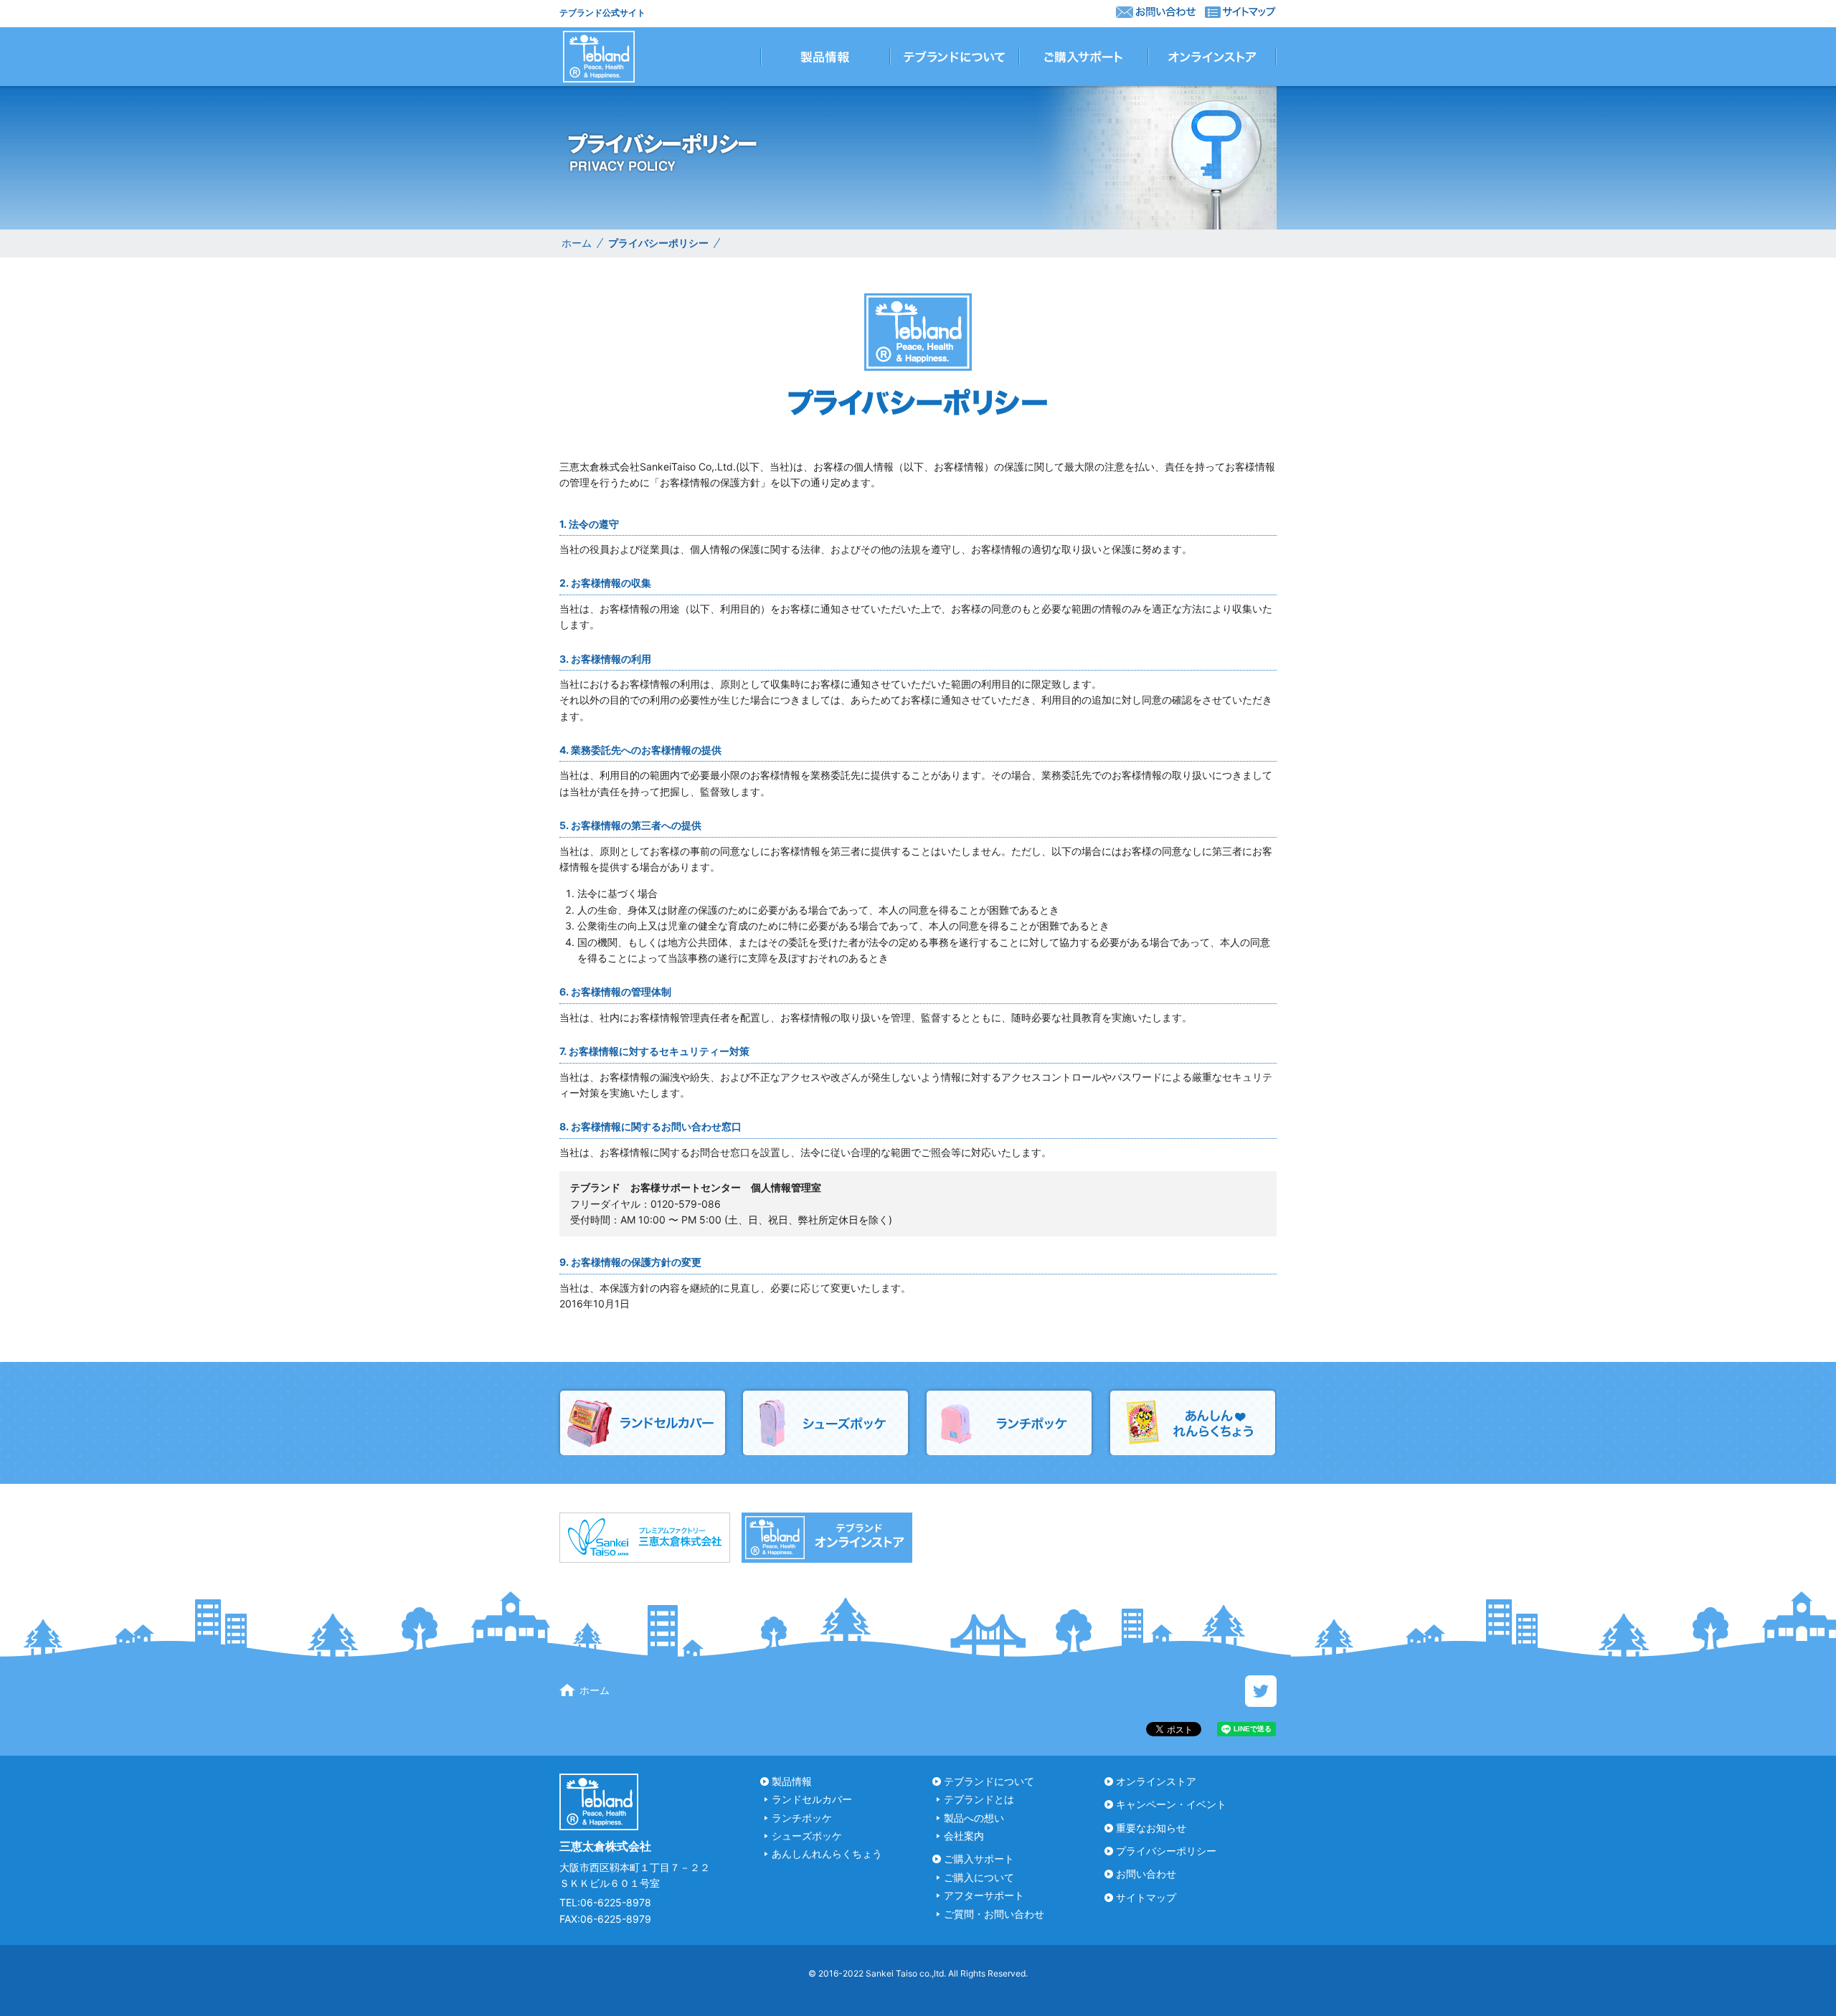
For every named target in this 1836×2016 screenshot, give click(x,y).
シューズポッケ (807, 1836)
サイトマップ (1146, 1897)
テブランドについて (989, 1781)
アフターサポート (984, 1895)
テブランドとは (979, 1799)
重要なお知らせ (1151, 1828)
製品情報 (792, 1781)
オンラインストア (1156, 1781)
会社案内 (964, 1836)
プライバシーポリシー (1166, 1851)
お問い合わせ (1146, 1874)
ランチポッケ (802, 1818)
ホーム (577, 243)
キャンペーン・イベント (1171, 1804)
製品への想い (974, 1818)
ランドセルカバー (812, 1799)
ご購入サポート (979, 1859)
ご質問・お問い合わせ (994, 1914)
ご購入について (979, 1877)
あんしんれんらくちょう (827, 1854)
